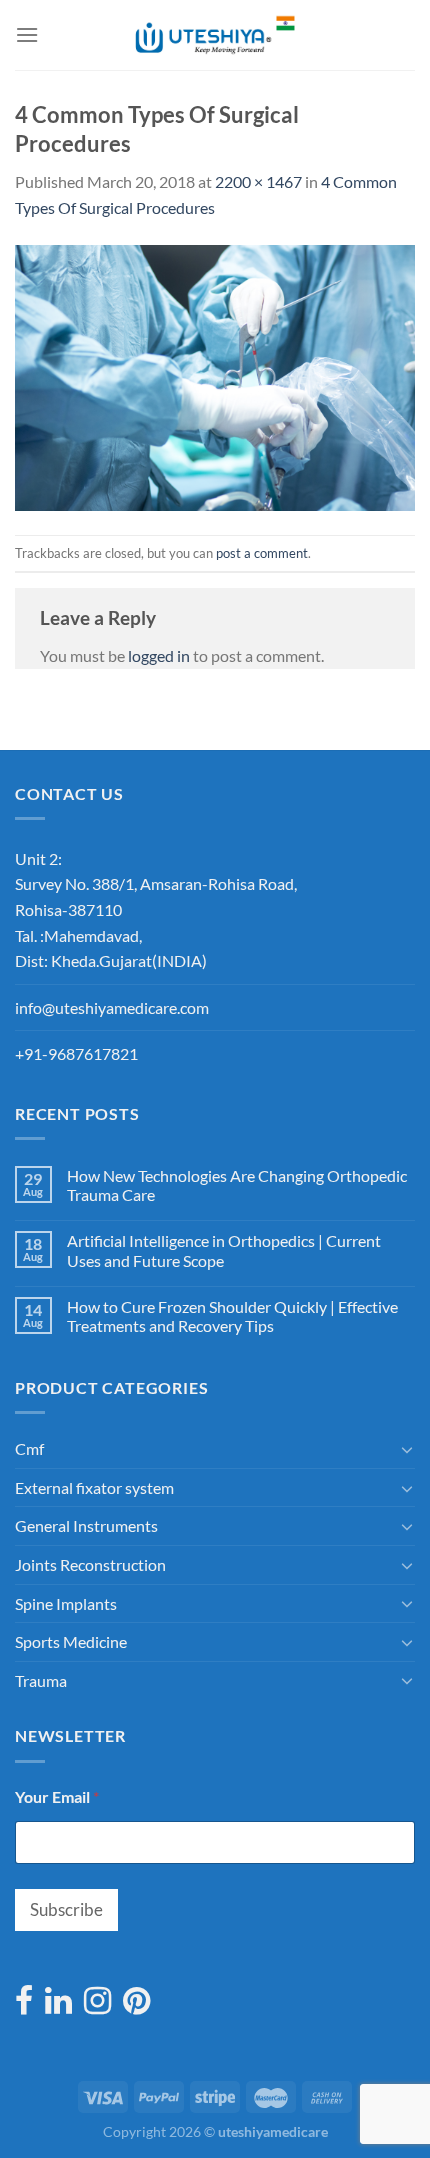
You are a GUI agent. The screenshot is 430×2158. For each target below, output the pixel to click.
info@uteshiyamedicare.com (112, 1007)
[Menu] (27, 34)
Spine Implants (66, 1603)
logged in (159, 655)
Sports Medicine (71, 1641)
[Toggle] (407, 1449)
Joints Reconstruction (90, 1564)
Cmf (29, 1448)
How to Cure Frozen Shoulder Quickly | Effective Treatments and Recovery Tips (232, 1316)
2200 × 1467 (258, 181)
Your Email (57, 1796)
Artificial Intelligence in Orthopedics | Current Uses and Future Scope (224, 1250)
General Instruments (86, 1525)
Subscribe (66, 1909)
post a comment (262, 553)
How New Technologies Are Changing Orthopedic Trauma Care (237, 1185)
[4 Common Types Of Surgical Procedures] (215, 375)
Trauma (41, 1680)
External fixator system (94, 1487)
